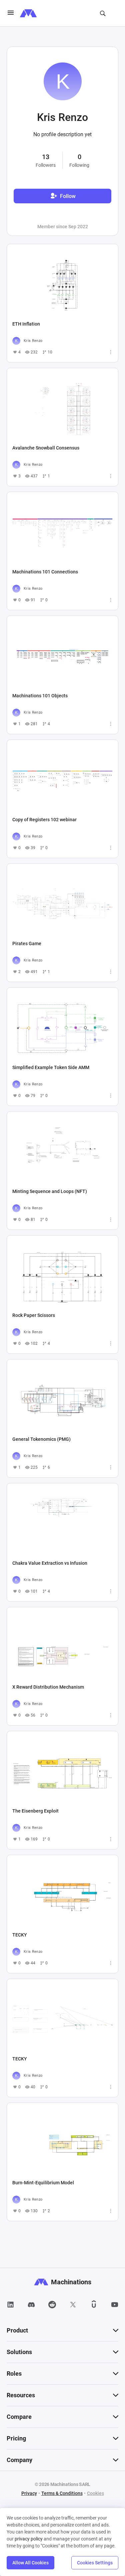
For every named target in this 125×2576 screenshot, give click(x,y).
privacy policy (29, 2539)
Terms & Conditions (62, 2493)
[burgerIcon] (11, 13)
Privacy (29, 2493)
